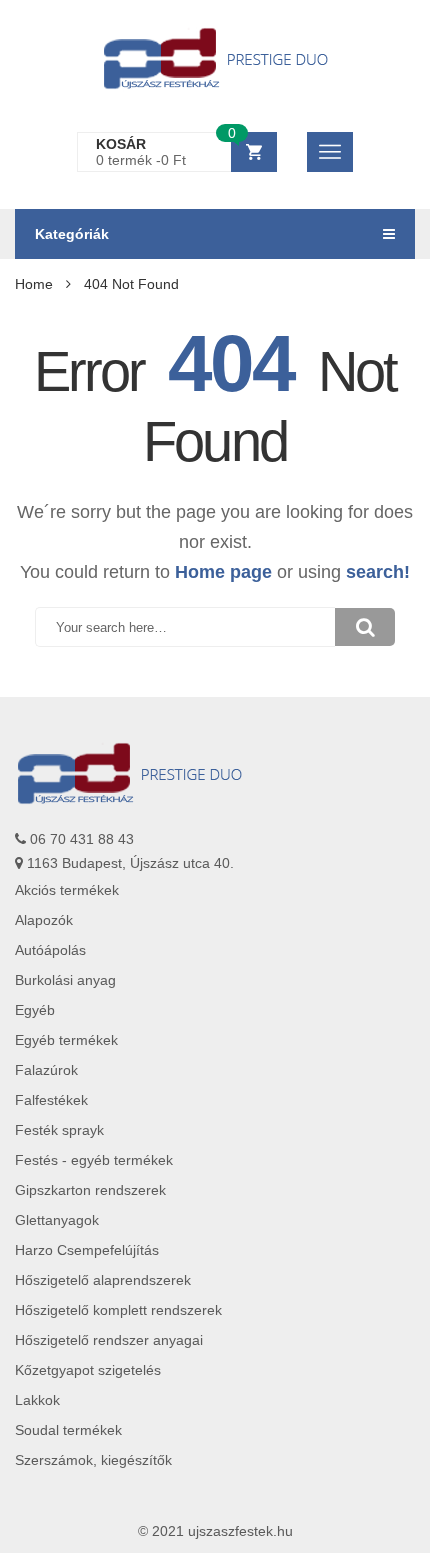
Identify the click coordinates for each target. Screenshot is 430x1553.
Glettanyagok (57, 1220)
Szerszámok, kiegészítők (93, 1460)
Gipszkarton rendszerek (90, 1190)
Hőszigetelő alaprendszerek (103, 1280)
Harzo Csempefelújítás (87, 1250)
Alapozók (44, 920)
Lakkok (37, 1400)
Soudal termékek (68, 1430)
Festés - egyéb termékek (94, 1160)
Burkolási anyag (65, 980)
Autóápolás (50, 950)
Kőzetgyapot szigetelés (88, 1370)
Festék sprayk (59, 1130)
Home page (223, 572)
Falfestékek (51, 1100)
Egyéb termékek (66, 1040)
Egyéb (35, 1010)
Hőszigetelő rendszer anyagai (109, 1340)
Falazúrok (46, 1070)
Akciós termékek (67, 890)
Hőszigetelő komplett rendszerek (118, 1310)
